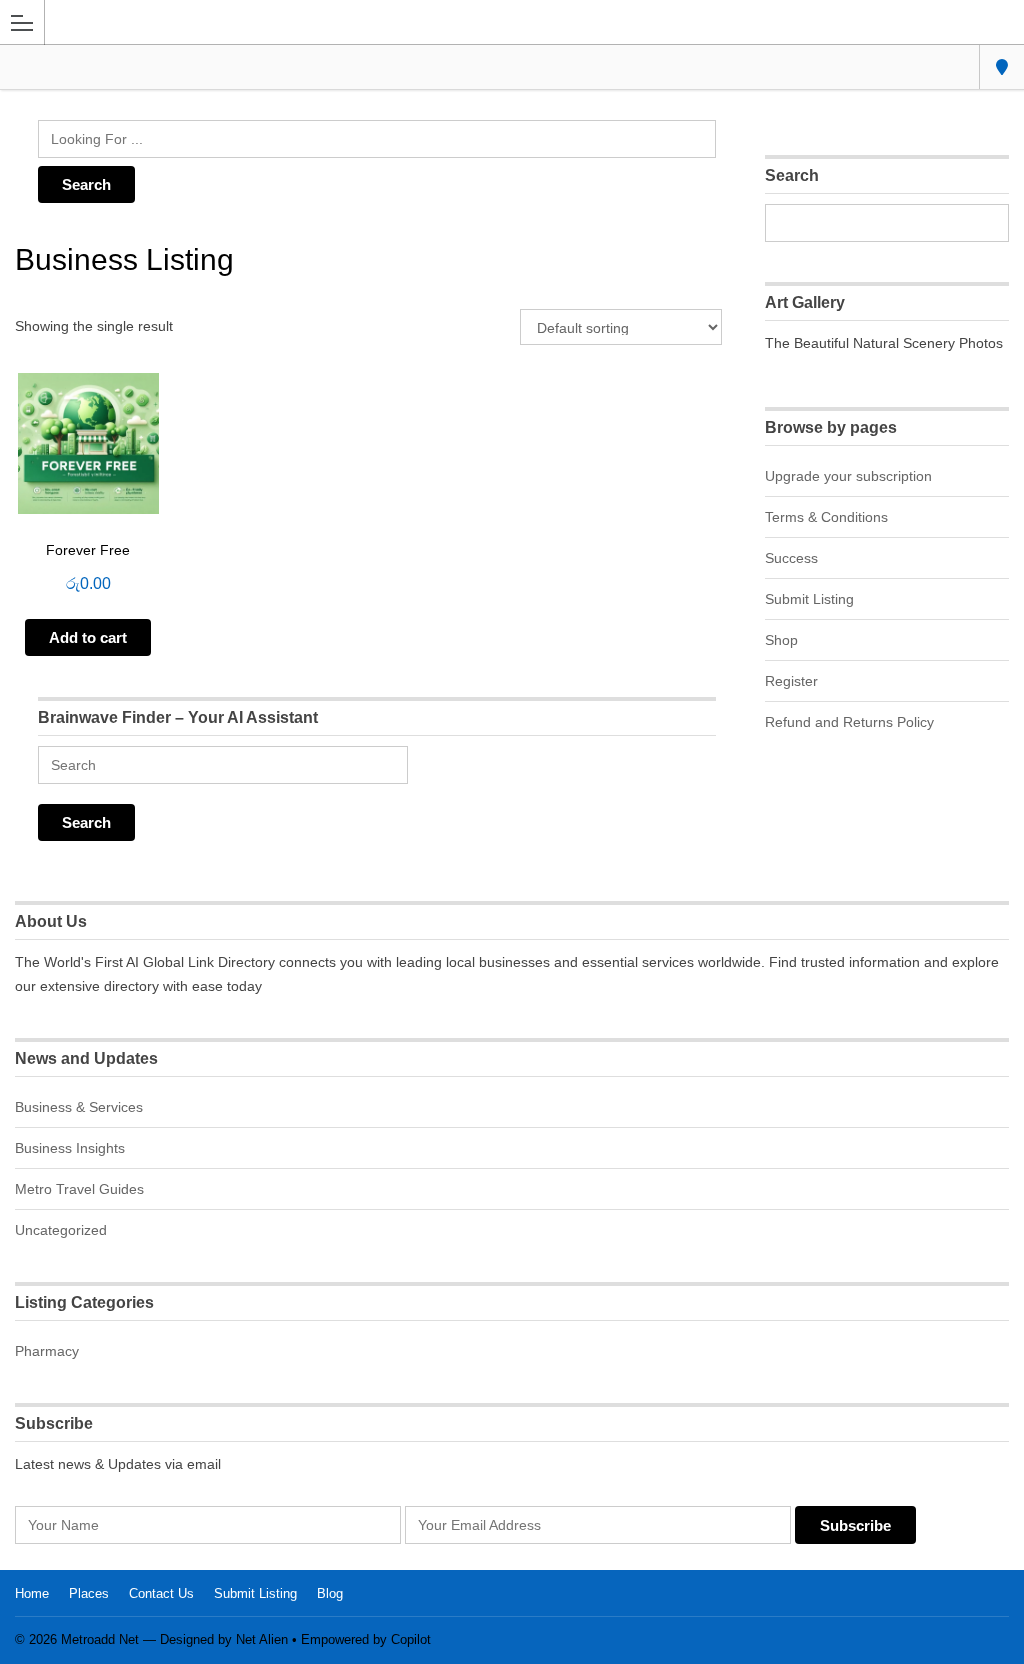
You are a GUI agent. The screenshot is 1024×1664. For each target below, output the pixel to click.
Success (791, 558)
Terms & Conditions (826, 517)
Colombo (1001, 67)
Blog (330, 1593)
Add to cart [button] (88, 637)
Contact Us (161, 1593)
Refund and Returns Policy (849, 722)
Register (791, 681)
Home (32, 1593)
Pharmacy (47, 1351)
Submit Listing (809, 599)
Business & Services (79, 1107)
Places (89, 1593)
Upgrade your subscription (848, 476)
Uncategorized (61, 1230)
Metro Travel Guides (79, 1189)
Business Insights (70, 1148)
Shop (781, 640)
